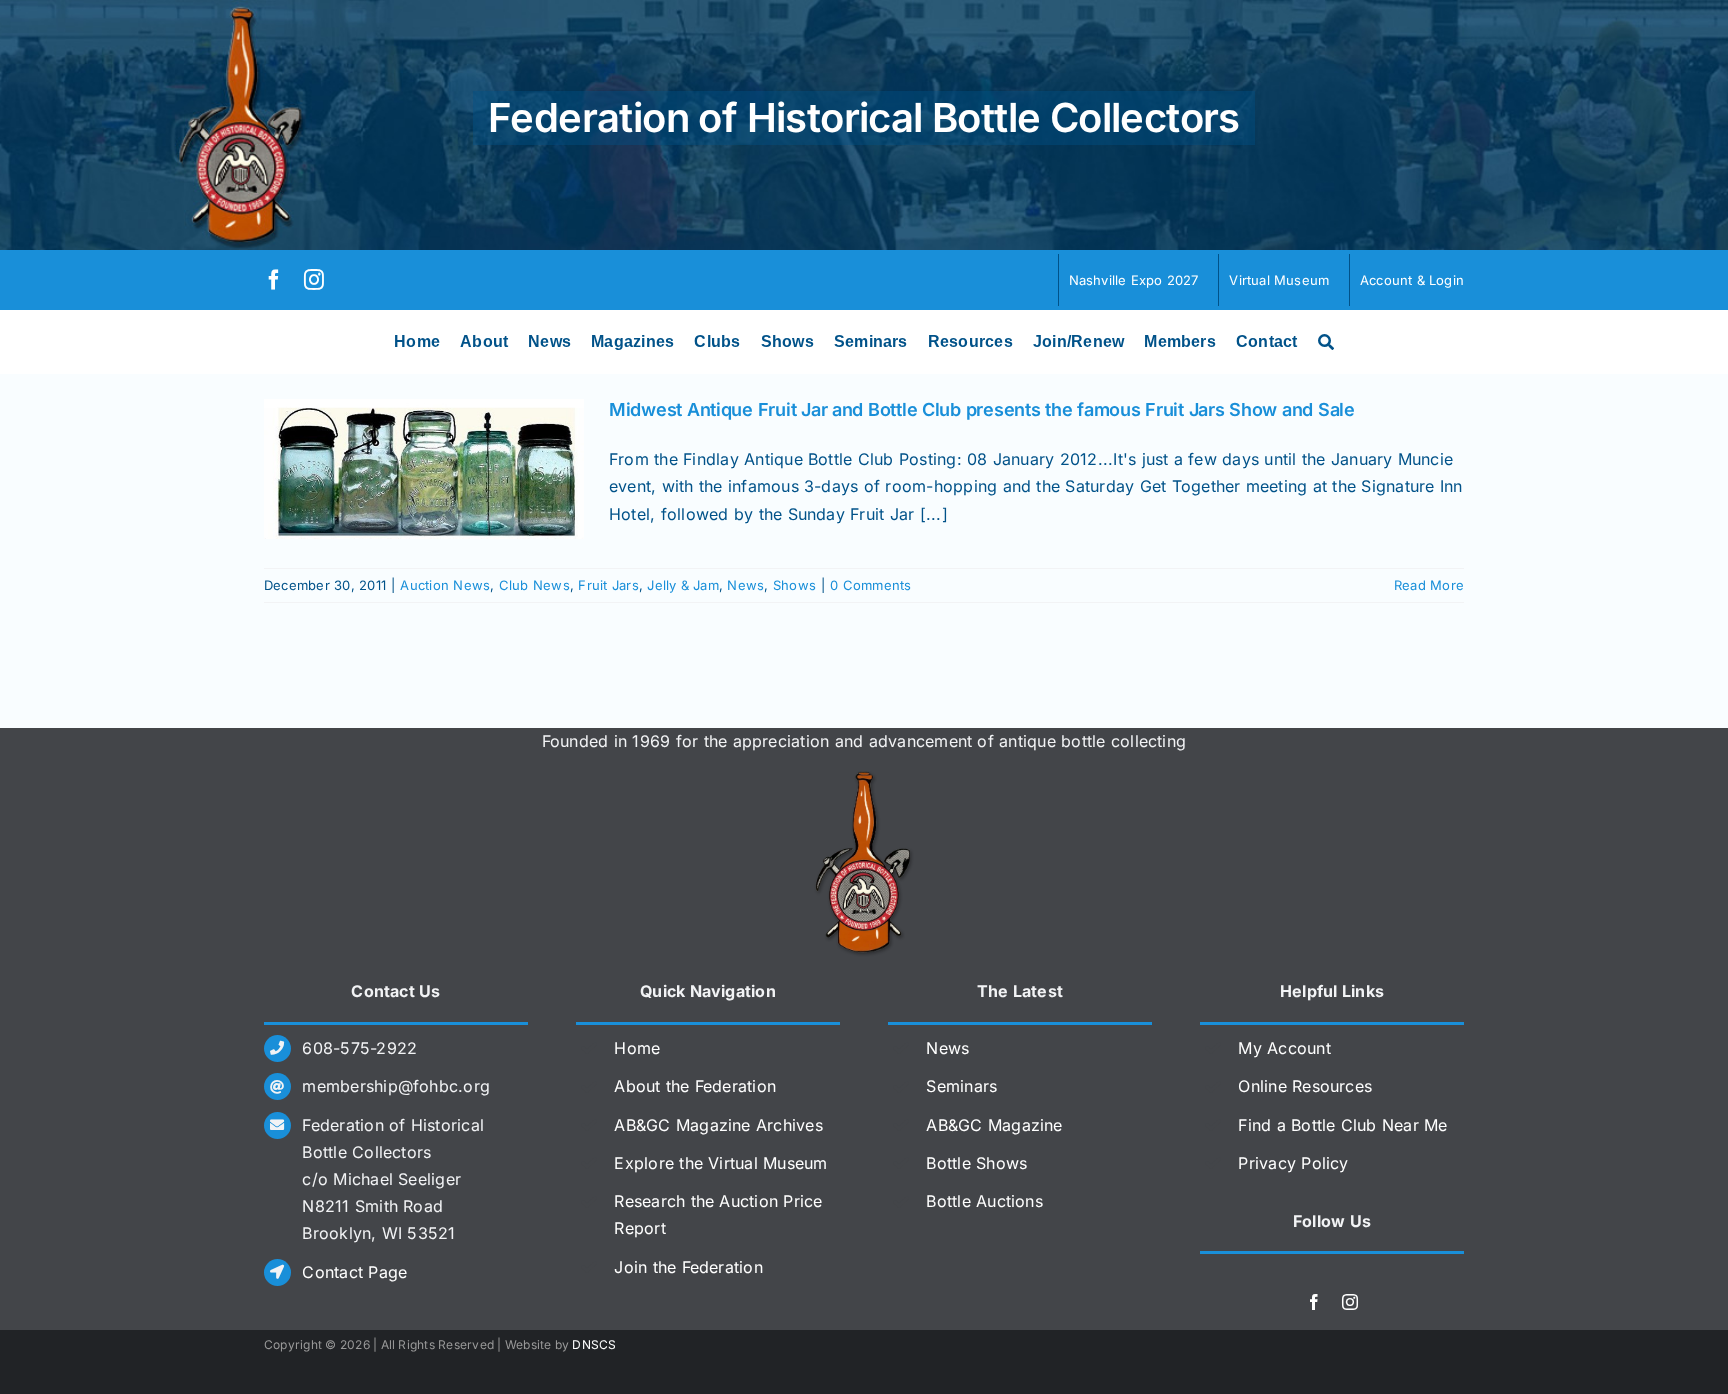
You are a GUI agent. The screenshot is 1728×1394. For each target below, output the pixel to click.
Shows (794, 585)
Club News (534, 585)
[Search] (1326, 342)
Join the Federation (688, 1267)
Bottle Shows (976, 1163)
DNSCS (594, 1344)
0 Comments (870, 585)
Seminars (961, 1086)
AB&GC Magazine (994, 1125)
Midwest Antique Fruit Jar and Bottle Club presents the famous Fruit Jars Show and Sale (982, 409)
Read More (1429, 585)
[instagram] (314, 280)
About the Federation (695, 1086)
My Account (1284, 1048)
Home (637, 1048)
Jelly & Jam (683, 585)
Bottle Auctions (984, 1201)
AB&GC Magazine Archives (718, 1125)
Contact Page (354, 1272)
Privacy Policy (1293, 1163)
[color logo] (864, 779)
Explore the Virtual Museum (720, 1163)
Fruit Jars (608, 585)
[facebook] (274, 280)
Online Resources (1305, 1086)
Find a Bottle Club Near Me (1342, 1125)
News (745, 585)
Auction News (445, 585)
